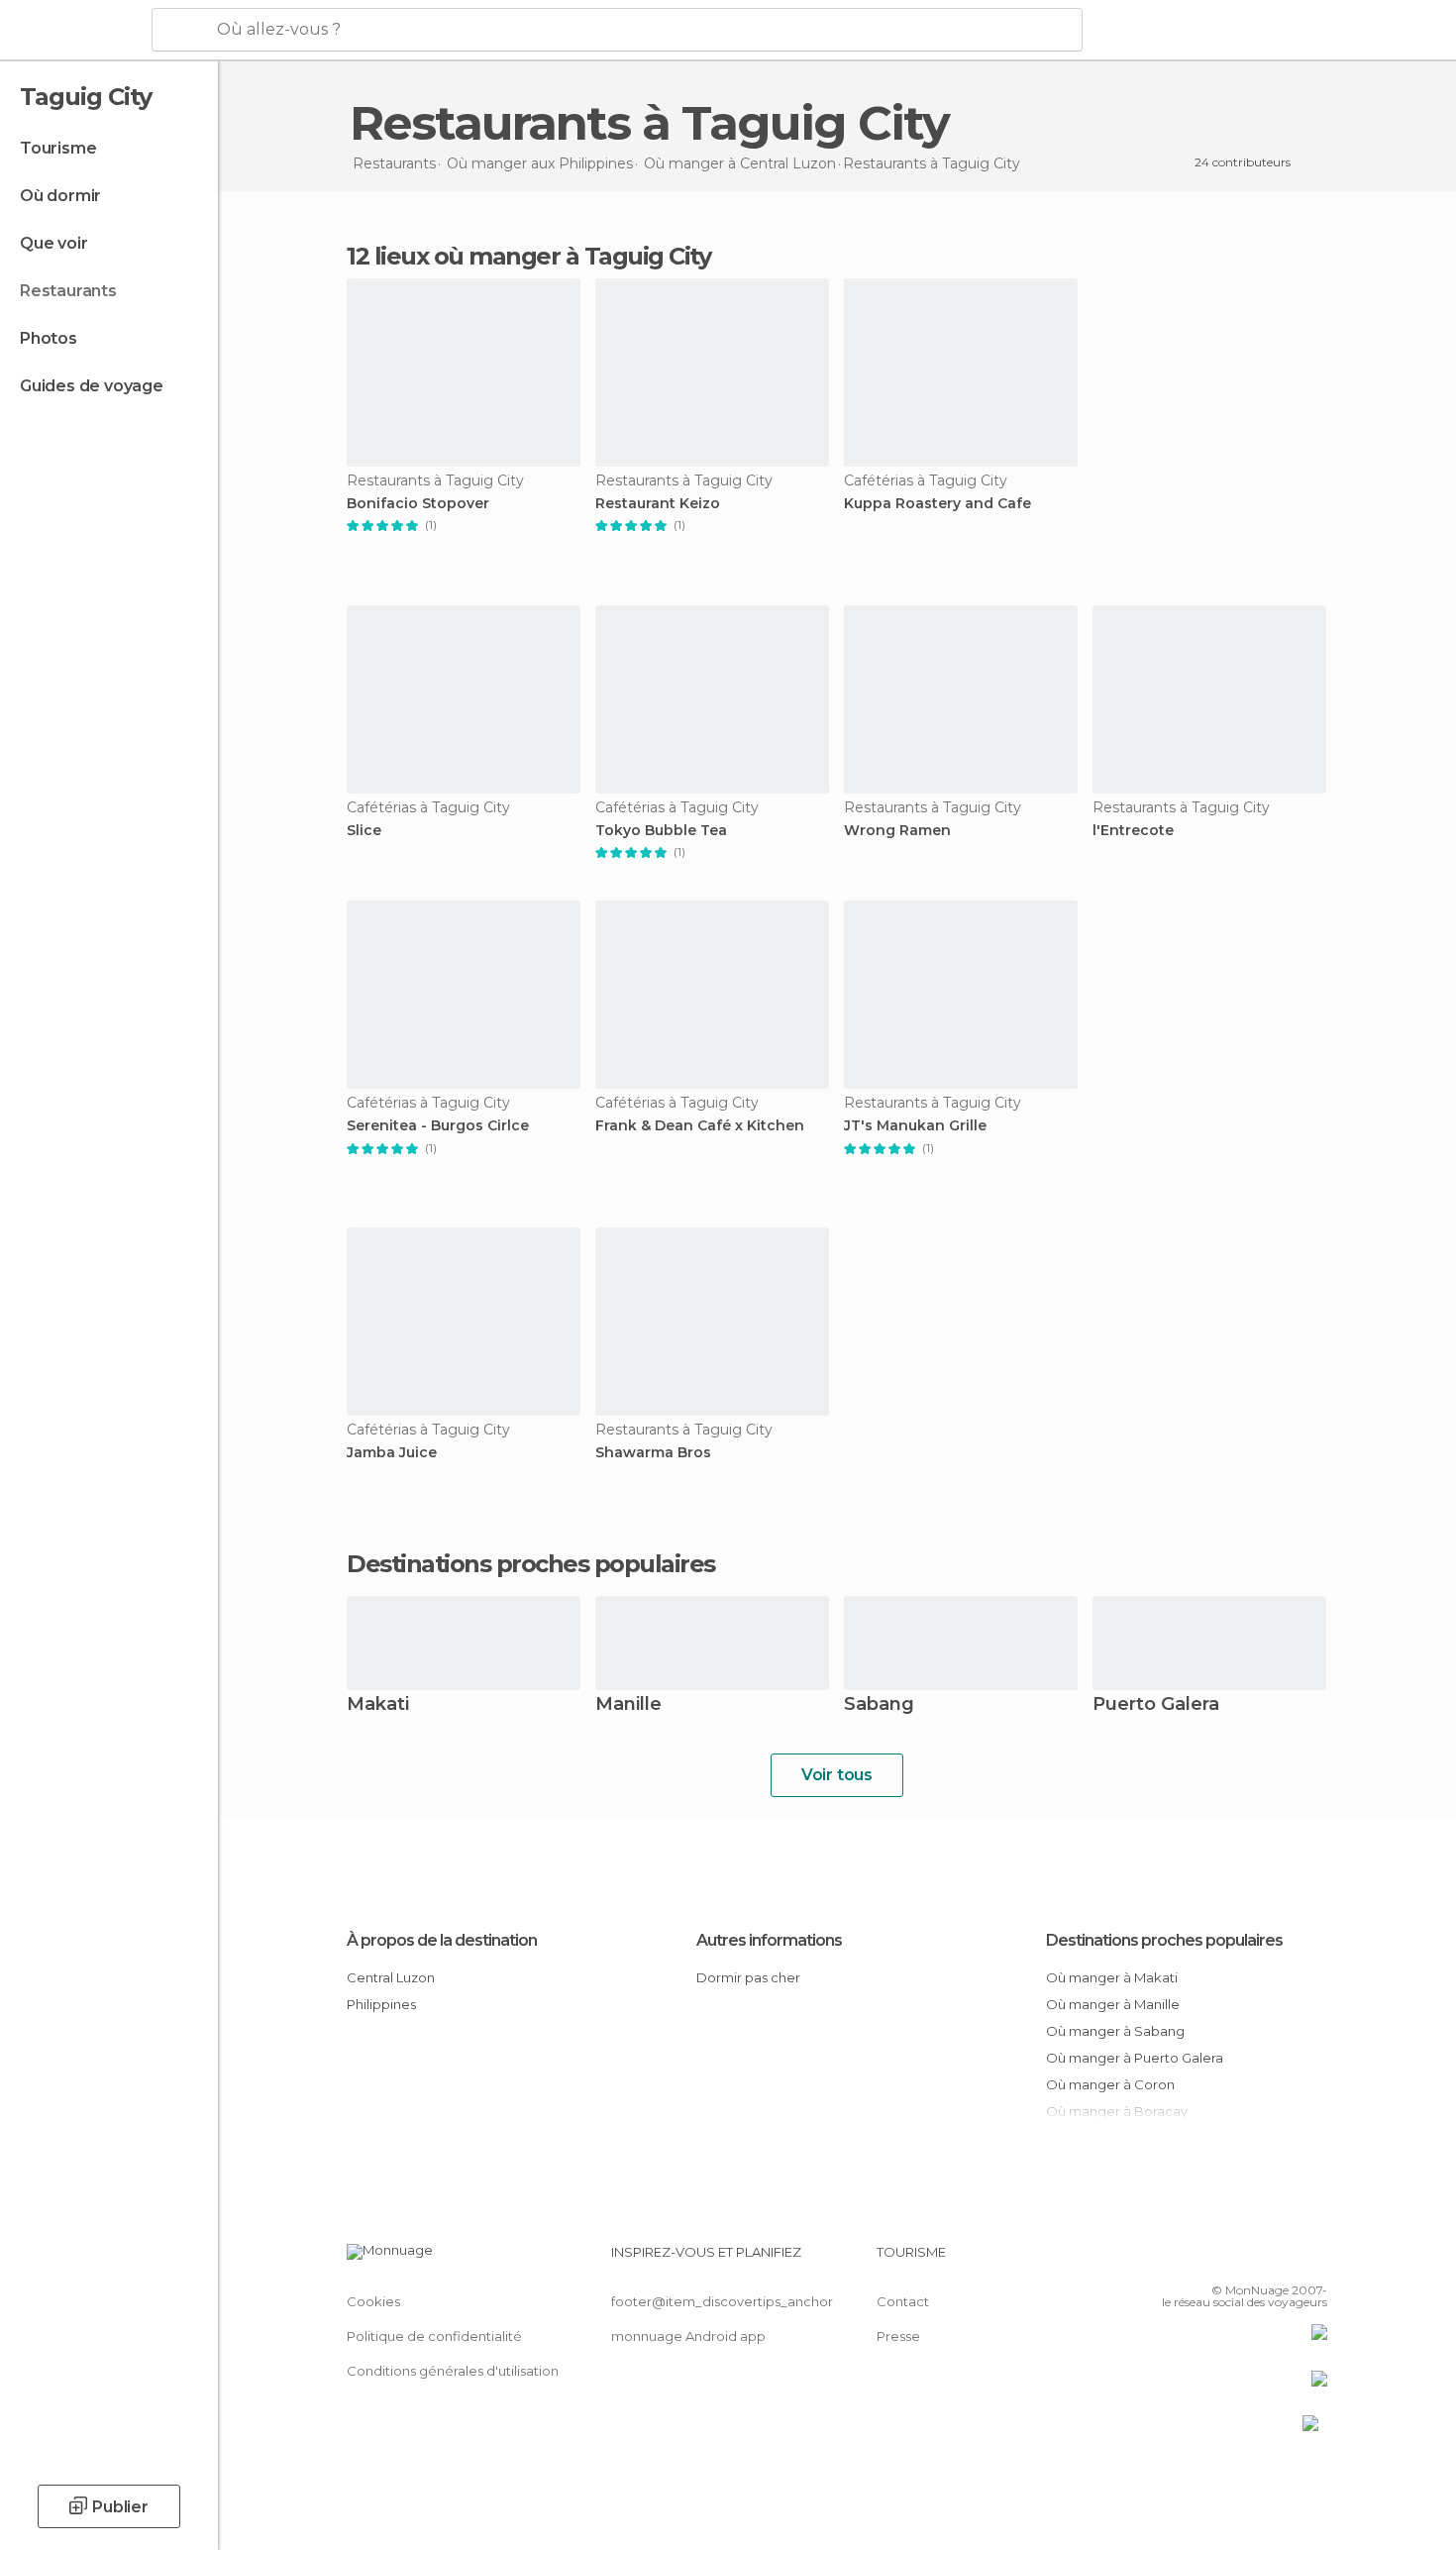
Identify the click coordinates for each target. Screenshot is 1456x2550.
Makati (378, 1705)
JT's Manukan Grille (915, 1126)
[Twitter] (1247, 2260)
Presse (898, 2336)
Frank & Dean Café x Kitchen (700, 1126)
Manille (628, 1705)
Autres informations (769, 1940)
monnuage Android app (688, 2336)
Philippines (381, 2004)
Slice (364, 831)
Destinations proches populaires (531, 1564)
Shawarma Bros (653, 1453)
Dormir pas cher (748, 1977)
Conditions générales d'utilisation (453, 2371)
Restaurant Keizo (658, 504)
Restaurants (68, 291)
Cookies (373, 2301)
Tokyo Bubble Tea (661, 831)
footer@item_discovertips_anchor (722, 2301)
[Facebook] (1214, 2260)
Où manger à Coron (1110, 2084)
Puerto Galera (1156, 1705)
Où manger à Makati (1112, 1977)
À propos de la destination (442, 1940)
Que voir (53, 243)
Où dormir (60, 196)
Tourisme (58, 148)
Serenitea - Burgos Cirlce (438, 1126)
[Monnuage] (74, 31)
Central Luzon (391, 1977)
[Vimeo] (1280, 2260)
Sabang (879, 1705)
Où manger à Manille (1113, 2004)
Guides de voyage (92, 386)
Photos (49, 338)
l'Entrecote (1133, 831)
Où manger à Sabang (1115, 2031)
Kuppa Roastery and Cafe (937, 504)
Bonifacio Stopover (418, 504)
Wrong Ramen (897, 831)
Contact (903, 2301)
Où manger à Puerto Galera (1135, 2058)
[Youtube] (1312, 2260)
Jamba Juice (392, 1453)
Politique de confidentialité (434, 2336)
